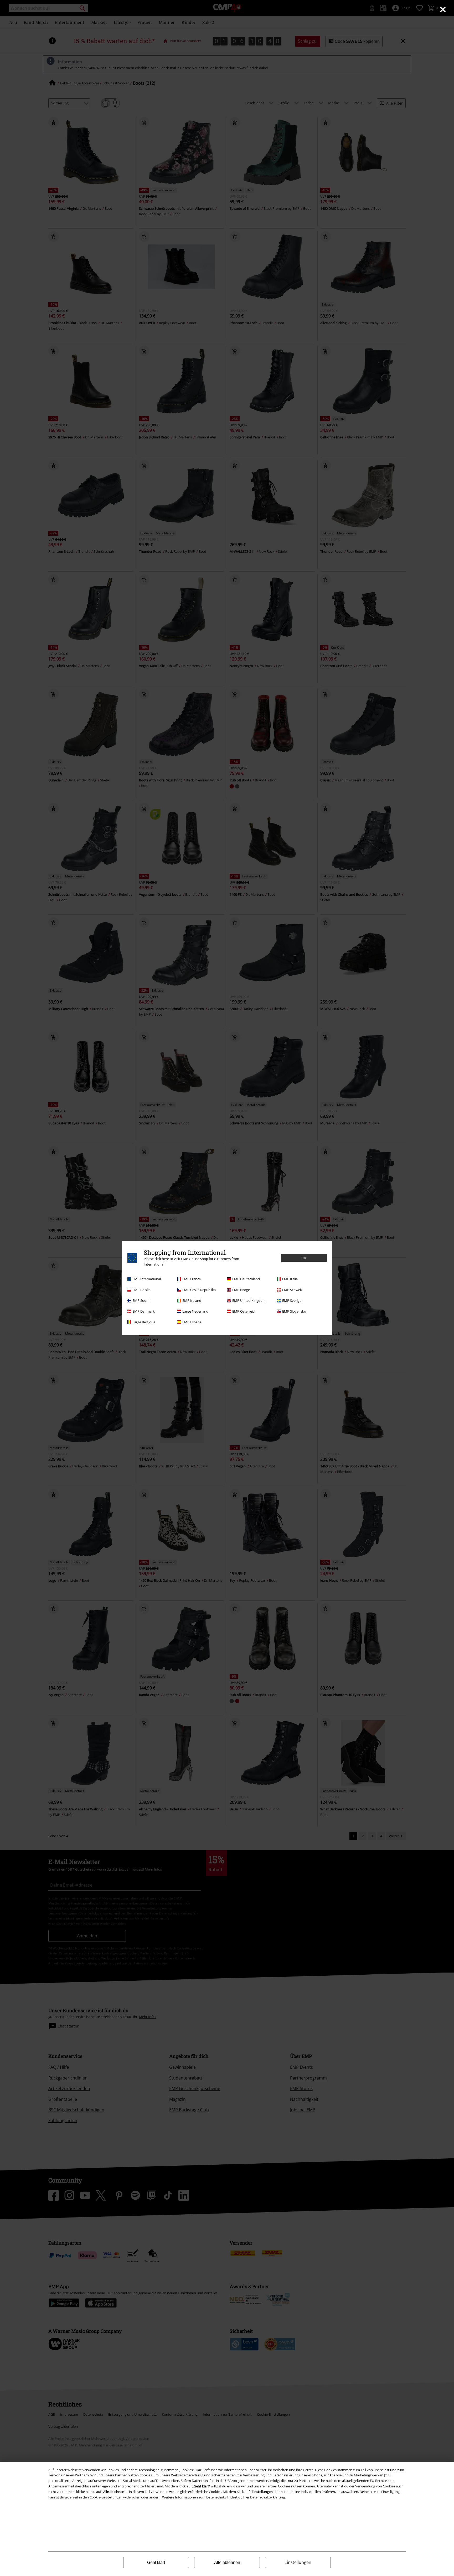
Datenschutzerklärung (267, 2497)
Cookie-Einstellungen (106, 2497)
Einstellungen (298, 2562)
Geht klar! (156, 2562)
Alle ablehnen (227, 2562)
